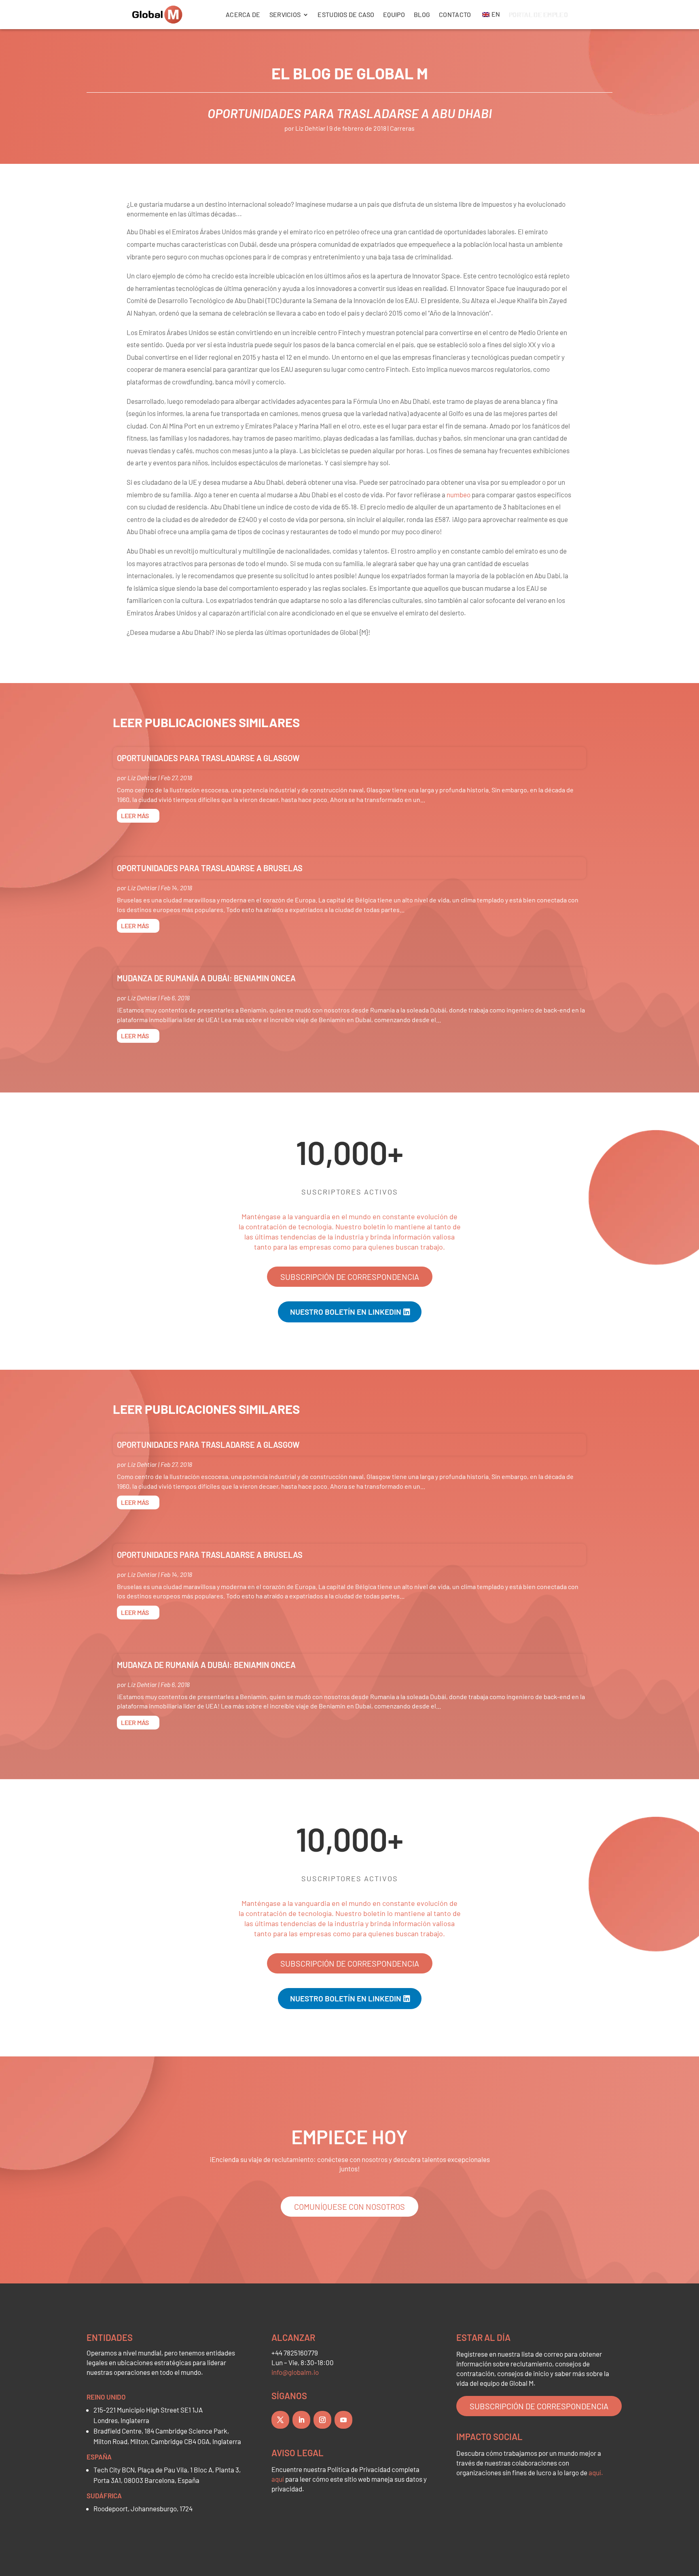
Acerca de (243, 14)
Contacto (455, 14)
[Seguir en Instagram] (322, 2420)
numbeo (459, 494)
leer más (135, 816)
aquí (278, 2479)
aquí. (596, 2472)
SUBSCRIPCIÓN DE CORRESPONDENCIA (350, 1277)
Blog (422, 14)
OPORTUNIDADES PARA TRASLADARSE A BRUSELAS (210, 868)
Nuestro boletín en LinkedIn (346, 1312)
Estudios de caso (346, 14)
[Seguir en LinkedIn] (301, 2420)
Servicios (285, 14)
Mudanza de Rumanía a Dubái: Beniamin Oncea (206, 978)
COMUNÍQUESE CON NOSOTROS (349, 2207)
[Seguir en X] (280, 2420)
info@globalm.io (295, 2372)
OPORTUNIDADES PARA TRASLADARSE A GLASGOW (208, 758)
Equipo (394, 14)
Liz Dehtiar (310, 128)
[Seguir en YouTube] (343, 2420)
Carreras (402, 128)
